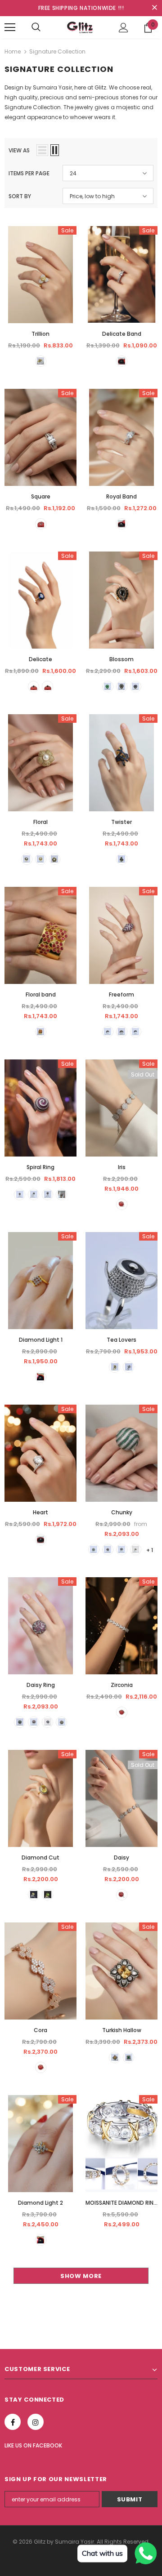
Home (13, 51)
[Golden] (41, 2067)
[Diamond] (122, 361)
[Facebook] (13, 2422)
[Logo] (80, 27)
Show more (81, 2276)
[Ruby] (41, 1032)
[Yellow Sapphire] (34, 1895)
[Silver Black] (128, 1367)
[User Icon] (124, 28)
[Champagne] (41, 361)
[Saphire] (27, 859)
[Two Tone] (41, 2240)
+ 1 (150, 1550)
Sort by (20, 196)
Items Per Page (29, 173)
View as (19, 150)
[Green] (47, 1895)
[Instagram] (36, 2422)
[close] (154, 8)
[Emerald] (108, 687)
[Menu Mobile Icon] (10, 27)
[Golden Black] (115, 1367)
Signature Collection (57, 51)
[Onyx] (47, 687)
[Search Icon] (36, 27)
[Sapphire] (34, 687)
